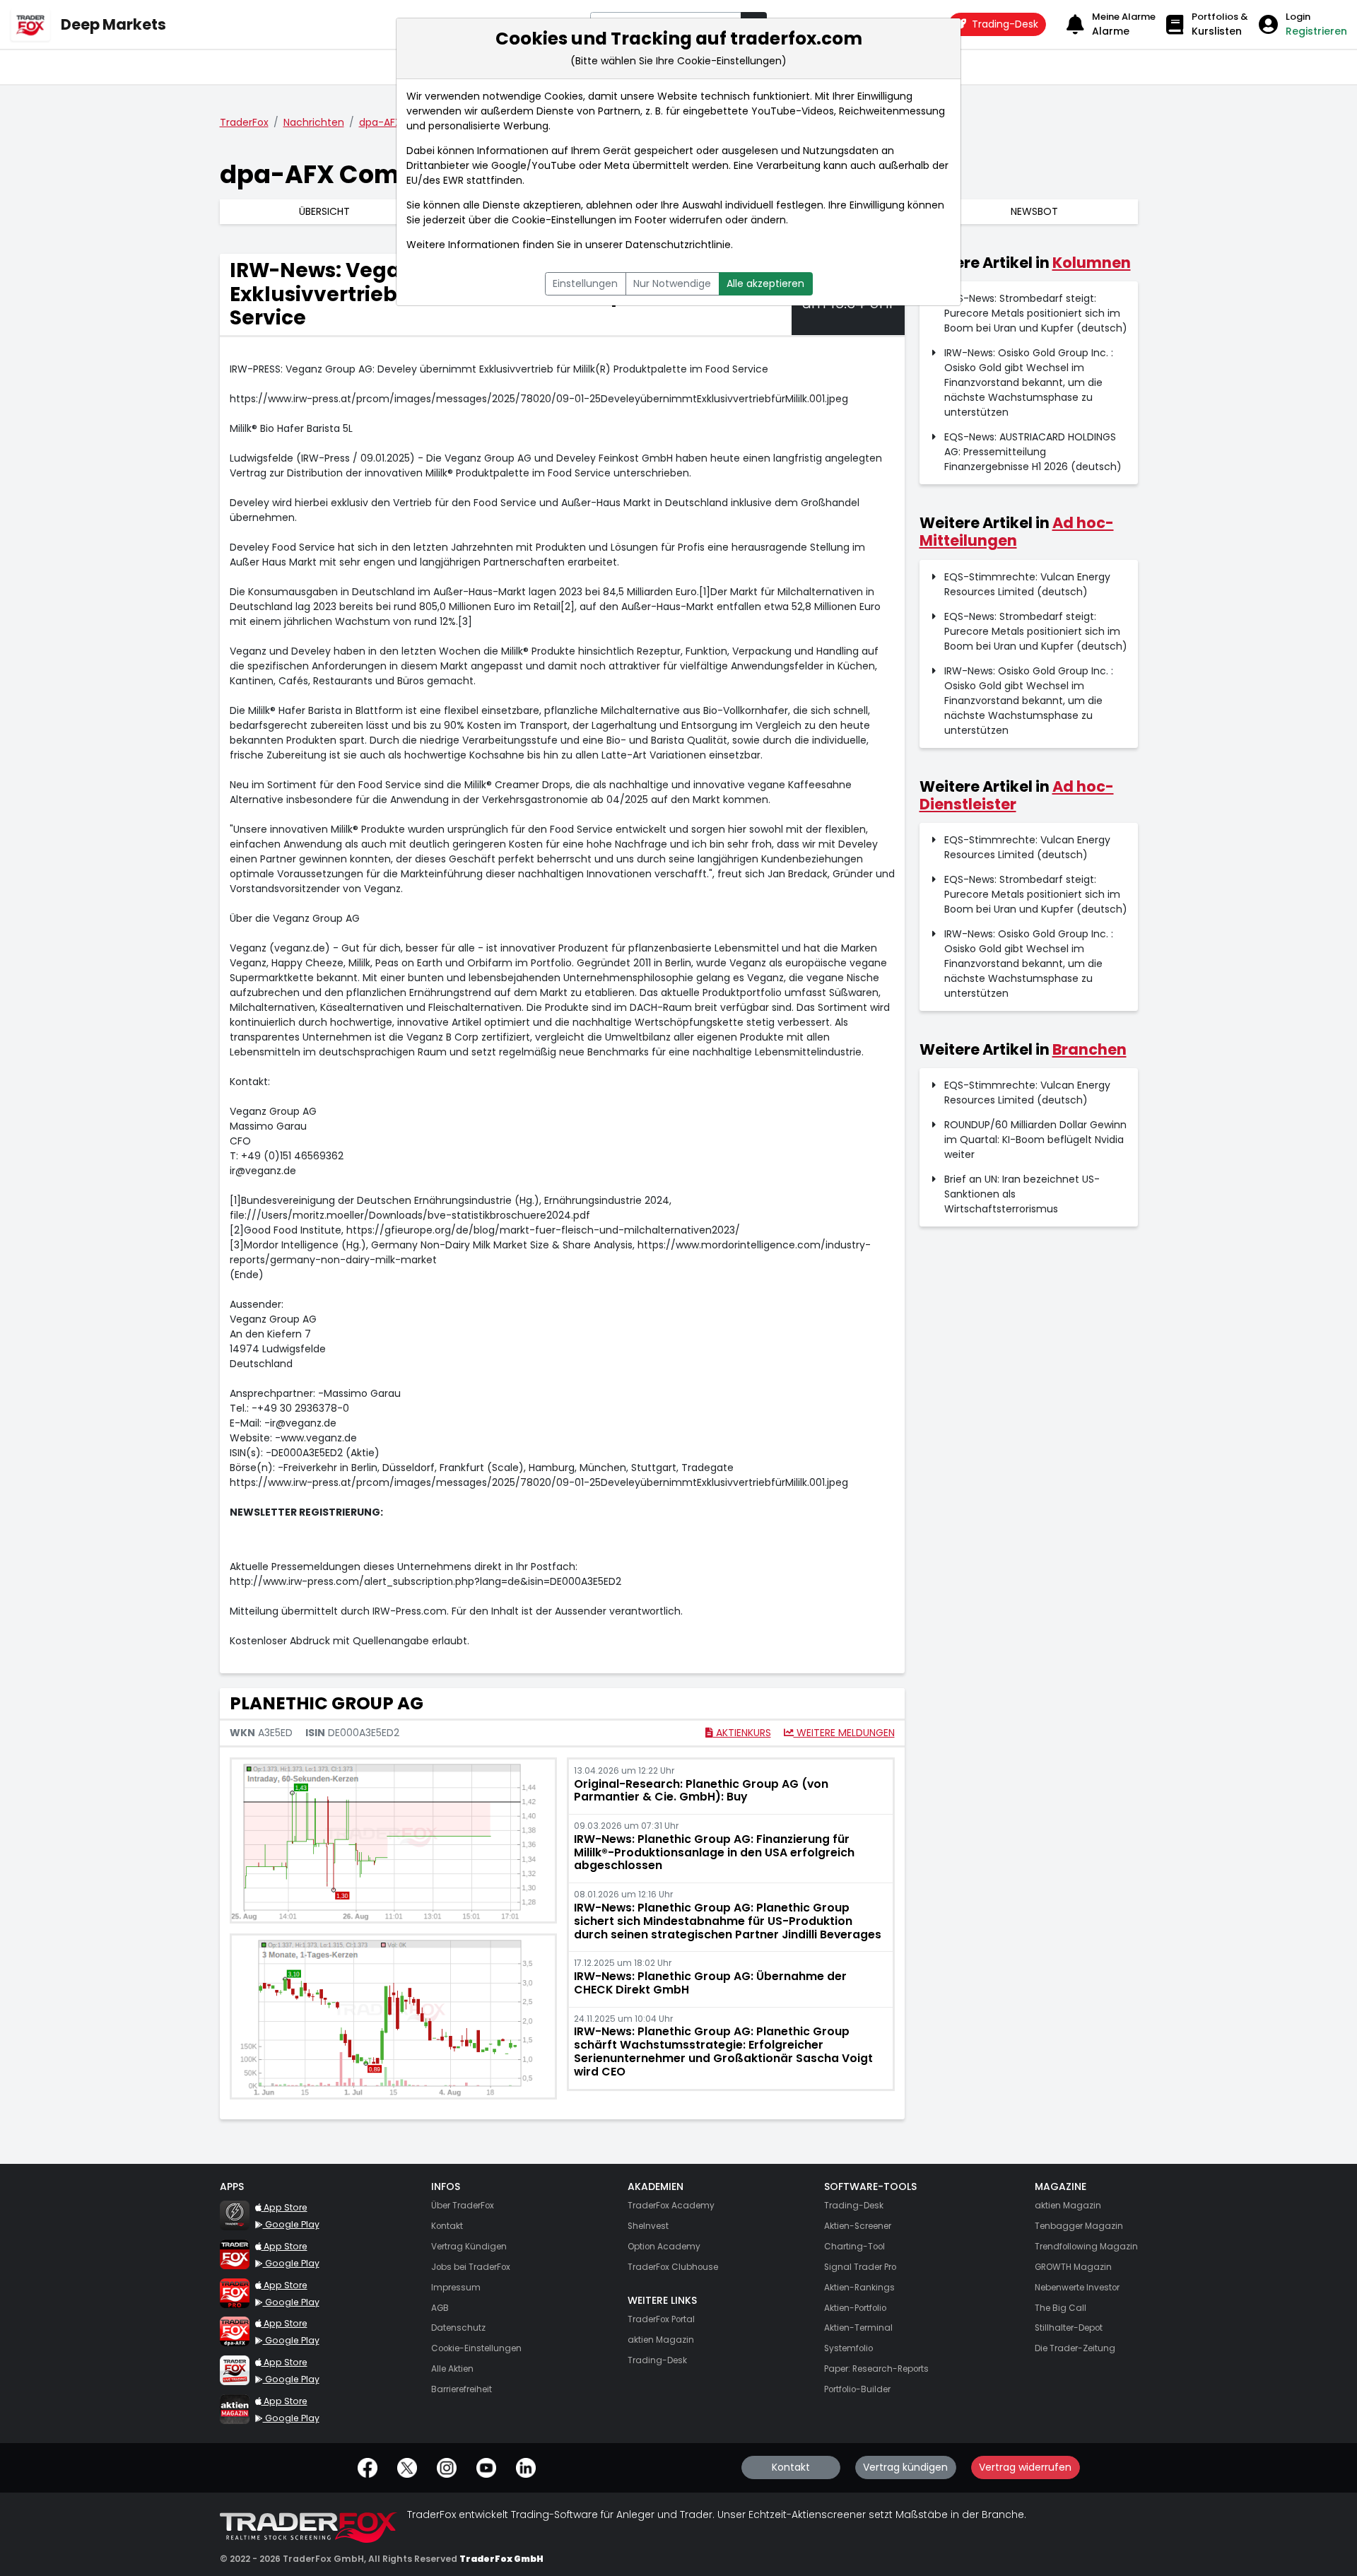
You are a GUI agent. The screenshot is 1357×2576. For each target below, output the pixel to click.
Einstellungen (585, 283)
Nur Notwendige (672, 283)
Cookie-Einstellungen (564, 220)
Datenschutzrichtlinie (678, 245)
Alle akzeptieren (765, 283)
